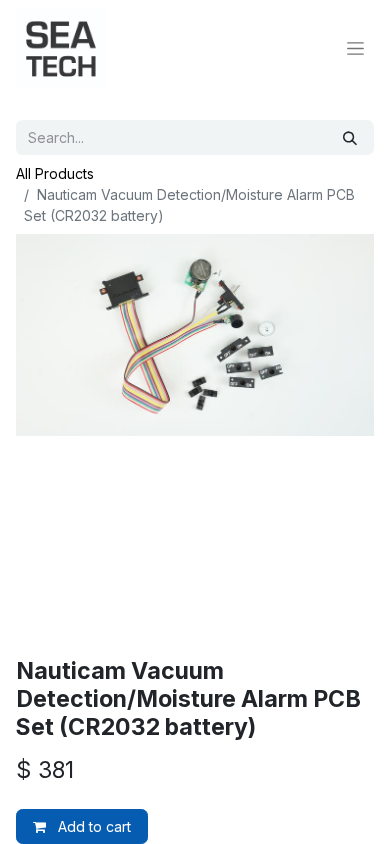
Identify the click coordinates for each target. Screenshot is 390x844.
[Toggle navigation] (355, 48)
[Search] (350, 137)
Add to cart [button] (92, 826)
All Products (55, 173)
